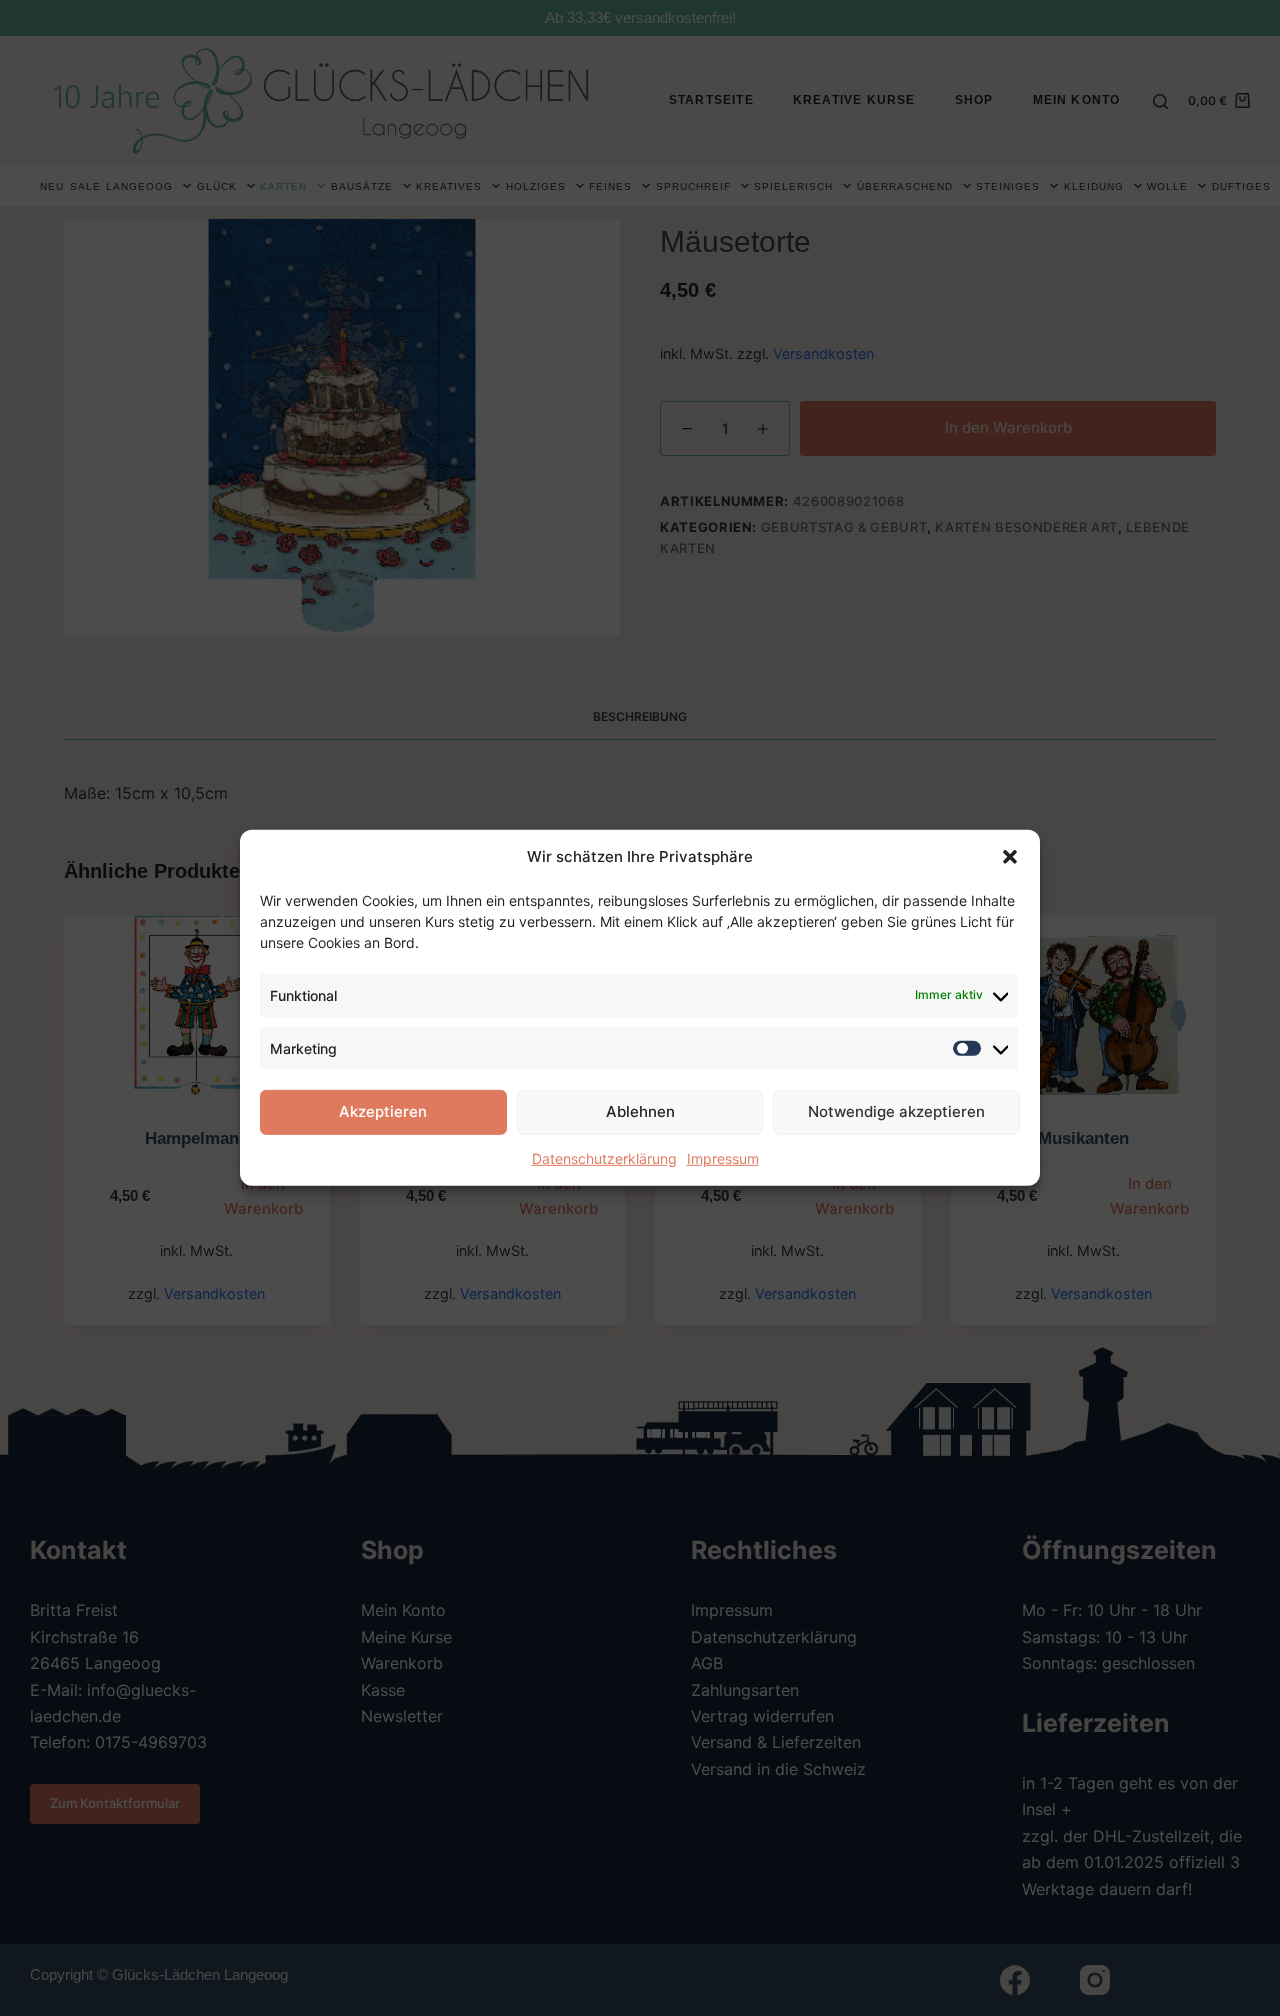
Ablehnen (640, 1111)
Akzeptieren (383, 1111)
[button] (1010, 857)
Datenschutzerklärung (604, 1158)
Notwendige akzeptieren (896, 1111)
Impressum (723, 1158)
